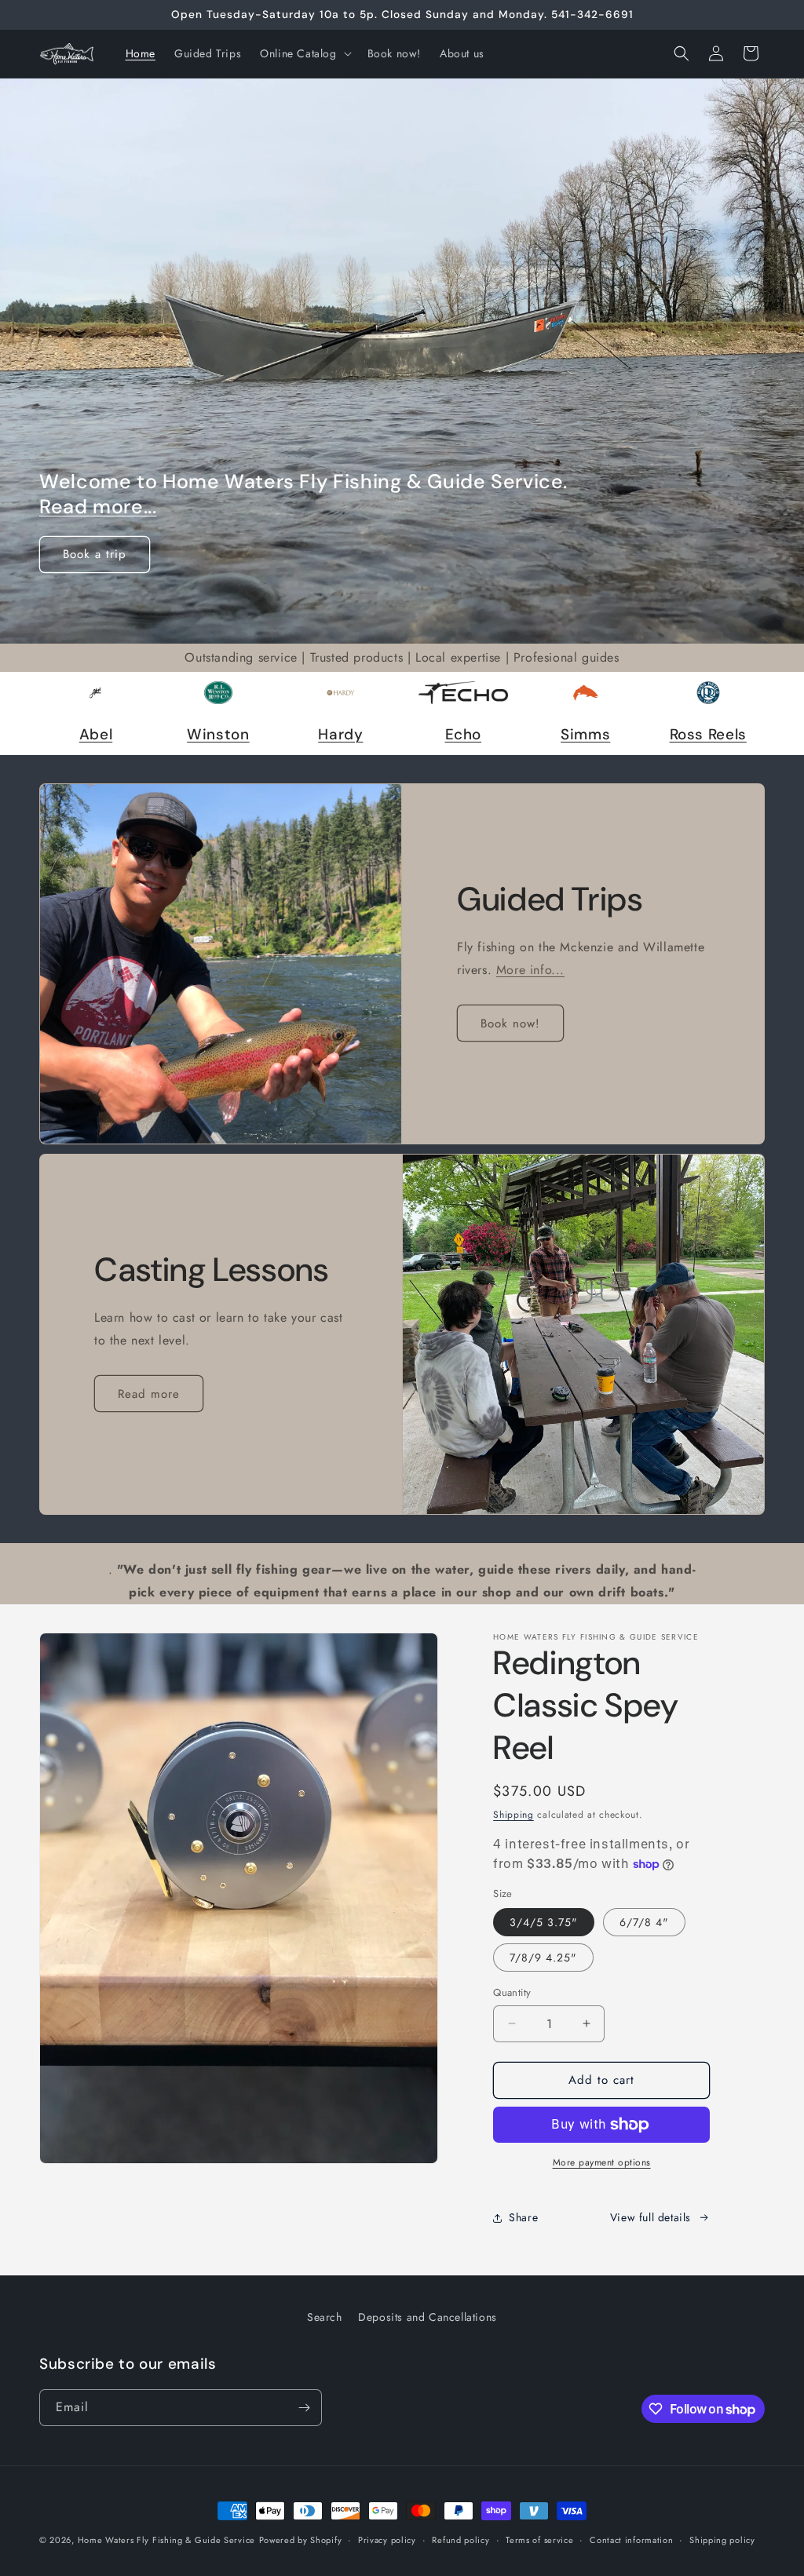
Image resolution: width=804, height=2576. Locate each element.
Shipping (513, 1815)
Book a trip (95, 554)
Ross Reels (708, 734)
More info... (530, 970)
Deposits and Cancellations (428, 2317)
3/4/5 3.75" (544, 1922)
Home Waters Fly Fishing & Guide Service (166, 2540)
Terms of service (539, 2540)
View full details (651, 2217)
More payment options (602, 2162)
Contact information (631, 2540)
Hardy (340, 734)
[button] (304, 53)
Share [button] (523, 2217)
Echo (464, 734)
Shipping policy (722, 2540)
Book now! (510, 1023)
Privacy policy (387, 2540)
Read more (149, 1394)
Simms (585, 734)
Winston (218, 734)
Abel (96, 734)
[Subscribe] (304, 2408)
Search (325, 2317)
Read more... (98, 507)
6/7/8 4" (644, 1922)
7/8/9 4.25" (543, 1958)
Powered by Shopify (301, 2540)
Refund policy (460, 2540)
